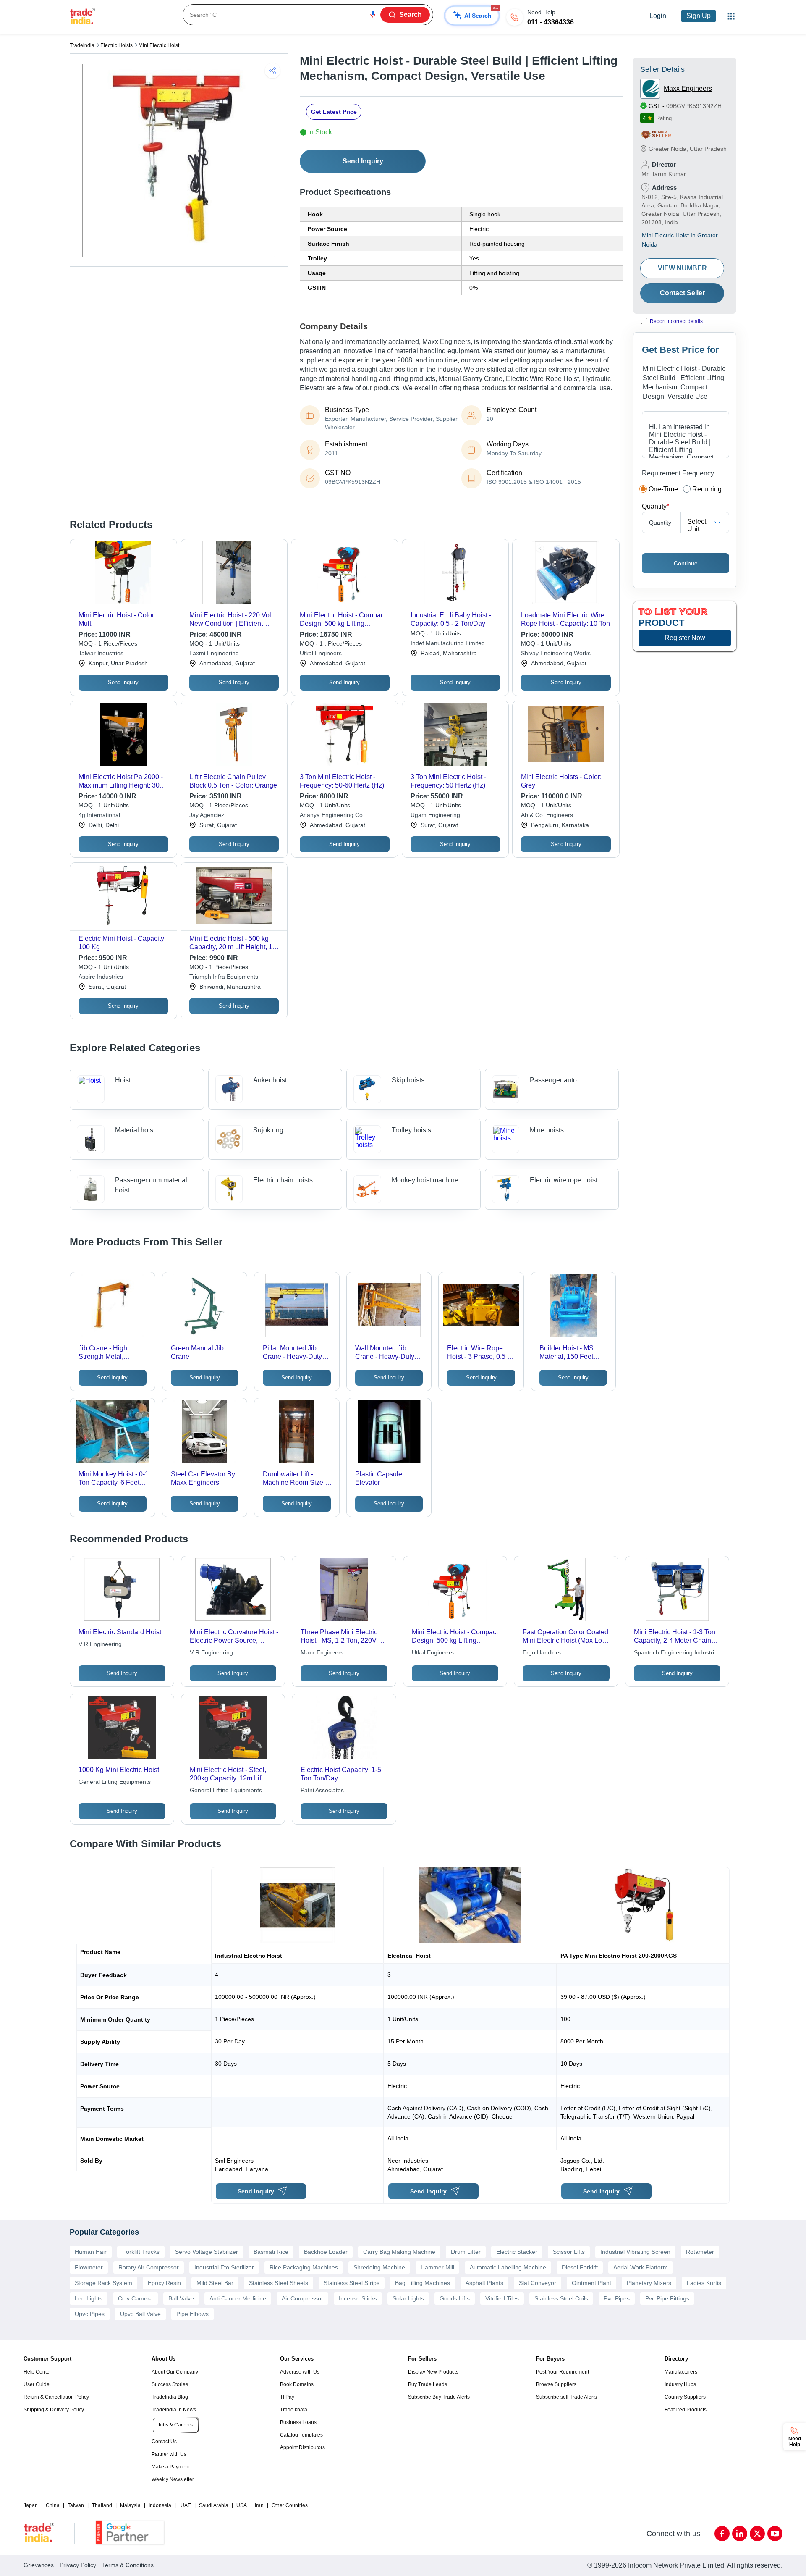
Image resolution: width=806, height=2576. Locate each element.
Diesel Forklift (580, 2267)
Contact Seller (682, 293)
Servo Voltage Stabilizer (207, 2252)
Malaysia (130, 2505)
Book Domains (297, 2384)
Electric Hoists (116, 45)
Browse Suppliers (556, 2384)
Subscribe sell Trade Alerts (567, 2397)
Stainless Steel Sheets (279, 2283)
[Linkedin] (740, 2534)
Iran (259, 2505)
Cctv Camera (135, 2298)
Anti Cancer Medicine (238, 2298)
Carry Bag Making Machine (399, 2252)
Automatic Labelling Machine (508, 2267)
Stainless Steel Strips (352, 2283)
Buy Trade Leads (428, 2384)
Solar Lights (408, 2298)
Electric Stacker (517, 2252)
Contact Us (164, 2442)
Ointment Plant (591, 2283)
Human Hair (91, 2252)
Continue (686, 563)
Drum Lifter (466, 2252)
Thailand (102, 2505)
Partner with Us (169, 2454)
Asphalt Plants (484, 2283)
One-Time (663, 489)
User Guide (37, 2384)
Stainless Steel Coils (561, 2298)
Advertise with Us (300, 2372)
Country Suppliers (685, 2397)
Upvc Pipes (90, 2314)
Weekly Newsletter (173, 2479)
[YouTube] (775, 2534)
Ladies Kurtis (704, 2283)
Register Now (685, 638)
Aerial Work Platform (641, 2267)
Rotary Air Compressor (149, 2267)
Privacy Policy (78, 2565)
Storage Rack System (103, 2283)
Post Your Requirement (563, 2372)
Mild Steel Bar (215, 2283)
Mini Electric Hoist (159, 45)
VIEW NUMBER (682, 268)
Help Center (37, 2372)
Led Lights (89, 2298)
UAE (186, 2505)
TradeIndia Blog (170, 2397)
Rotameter (700, 2252)
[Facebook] (722, 2534)
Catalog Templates (301, 2435)
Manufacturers (681, 2372)
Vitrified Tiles (502, 2298)
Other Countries (290, 2505)
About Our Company (175, 2372)
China (53, 2505)
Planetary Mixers (649, 2283)
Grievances (39, 2565)
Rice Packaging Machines (304, 2267)
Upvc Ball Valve (140, 2314)
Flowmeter (89, 2267)
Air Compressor (302, 2298)
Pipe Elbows (192, 2314)
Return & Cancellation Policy (56, 2397)
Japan (31, 2505)
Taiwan (76, 2505)
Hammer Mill (437, 2267)
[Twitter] (757, 2534)
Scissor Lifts (569, 2252)
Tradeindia (82, 45)
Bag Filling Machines (423, 2283)
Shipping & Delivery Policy (54, 2410)
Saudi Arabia (214, 2505)
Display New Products (433, 2372)
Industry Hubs (680, 2384)
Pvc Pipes (617, 2298)
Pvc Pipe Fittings (667, 2298)
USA (242, 2505)
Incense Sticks (358, 2298)
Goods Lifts (455, 2298)
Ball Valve (181, 2298)
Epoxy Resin (164, 2283)
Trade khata (294, 2410)
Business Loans (298, 2422)
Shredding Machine (379, 2267)
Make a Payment (171, 2467)
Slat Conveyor (538, 2283)
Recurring (707, 489)
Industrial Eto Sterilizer (224, 2267)
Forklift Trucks (141, 2252)
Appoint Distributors (302, 2447)
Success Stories (170, 2384)
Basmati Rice (271, 2252)
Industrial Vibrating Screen (635, 2252)
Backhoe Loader (326, 2252)
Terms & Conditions (128, 2565)
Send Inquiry (363, 161)
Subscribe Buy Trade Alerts (439, 2397)
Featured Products (686, 2410)
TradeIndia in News (174, 2410)
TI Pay (287, 2397)
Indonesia (160, 2505)
